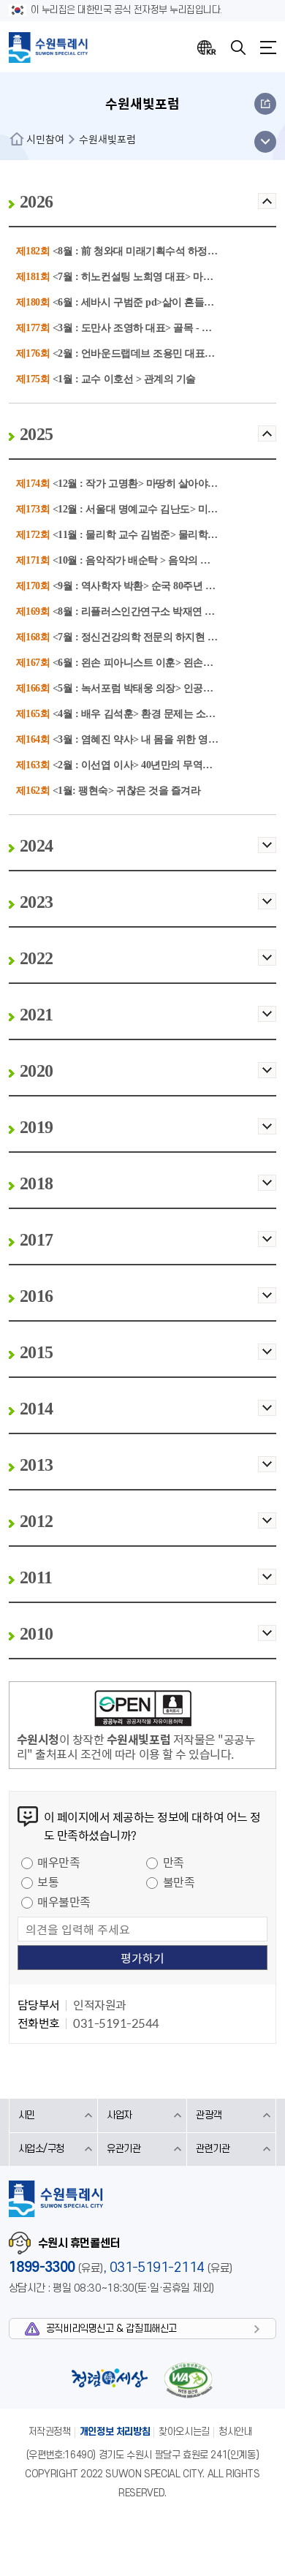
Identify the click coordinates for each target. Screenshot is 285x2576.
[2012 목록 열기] (267, 1525)
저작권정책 (50, 2432)
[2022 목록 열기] (267, 962)
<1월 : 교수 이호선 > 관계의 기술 (124, 379)
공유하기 (265, 104)
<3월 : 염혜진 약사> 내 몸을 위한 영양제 (140, 739)
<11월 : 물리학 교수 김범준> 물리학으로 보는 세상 (163, 535)
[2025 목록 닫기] (267, 438)
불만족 (179, 1882)
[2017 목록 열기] (267, 1244)
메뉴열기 (268, 48)
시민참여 (45, 139)
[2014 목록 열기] (267, 1413)
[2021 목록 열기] (267, 1019)
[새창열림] (143, 1711)
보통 (48, 1882)
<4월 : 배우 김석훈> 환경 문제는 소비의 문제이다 (160, 714)
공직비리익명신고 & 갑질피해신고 (111, 2329)
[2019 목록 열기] (267, 1131)
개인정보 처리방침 (115, 2432)
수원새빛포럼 (107, 139)
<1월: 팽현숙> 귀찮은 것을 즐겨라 (126, 791)
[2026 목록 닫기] (267, 206)
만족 (174, 1862)
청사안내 (235, 2432)
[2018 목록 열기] (267, 1187)
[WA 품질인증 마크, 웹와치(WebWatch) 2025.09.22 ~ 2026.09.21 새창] (189, 2380)
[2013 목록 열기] (267, 1469)
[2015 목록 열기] (267, 1356)
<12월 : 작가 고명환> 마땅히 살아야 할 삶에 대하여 (164, 484)
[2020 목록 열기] (267, 1075)
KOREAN (207, 48)
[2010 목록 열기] (267, 1638)
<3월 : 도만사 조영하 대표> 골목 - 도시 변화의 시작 (164, 328)
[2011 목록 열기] (267, 1581)
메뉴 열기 (265, 142)
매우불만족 (64, 1901)
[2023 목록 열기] (267, 906)
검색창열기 (238, 48)
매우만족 (58, 1862)
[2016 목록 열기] (267, 1300)
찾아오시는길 (184, 2432)
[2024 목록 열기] (267, 850)
